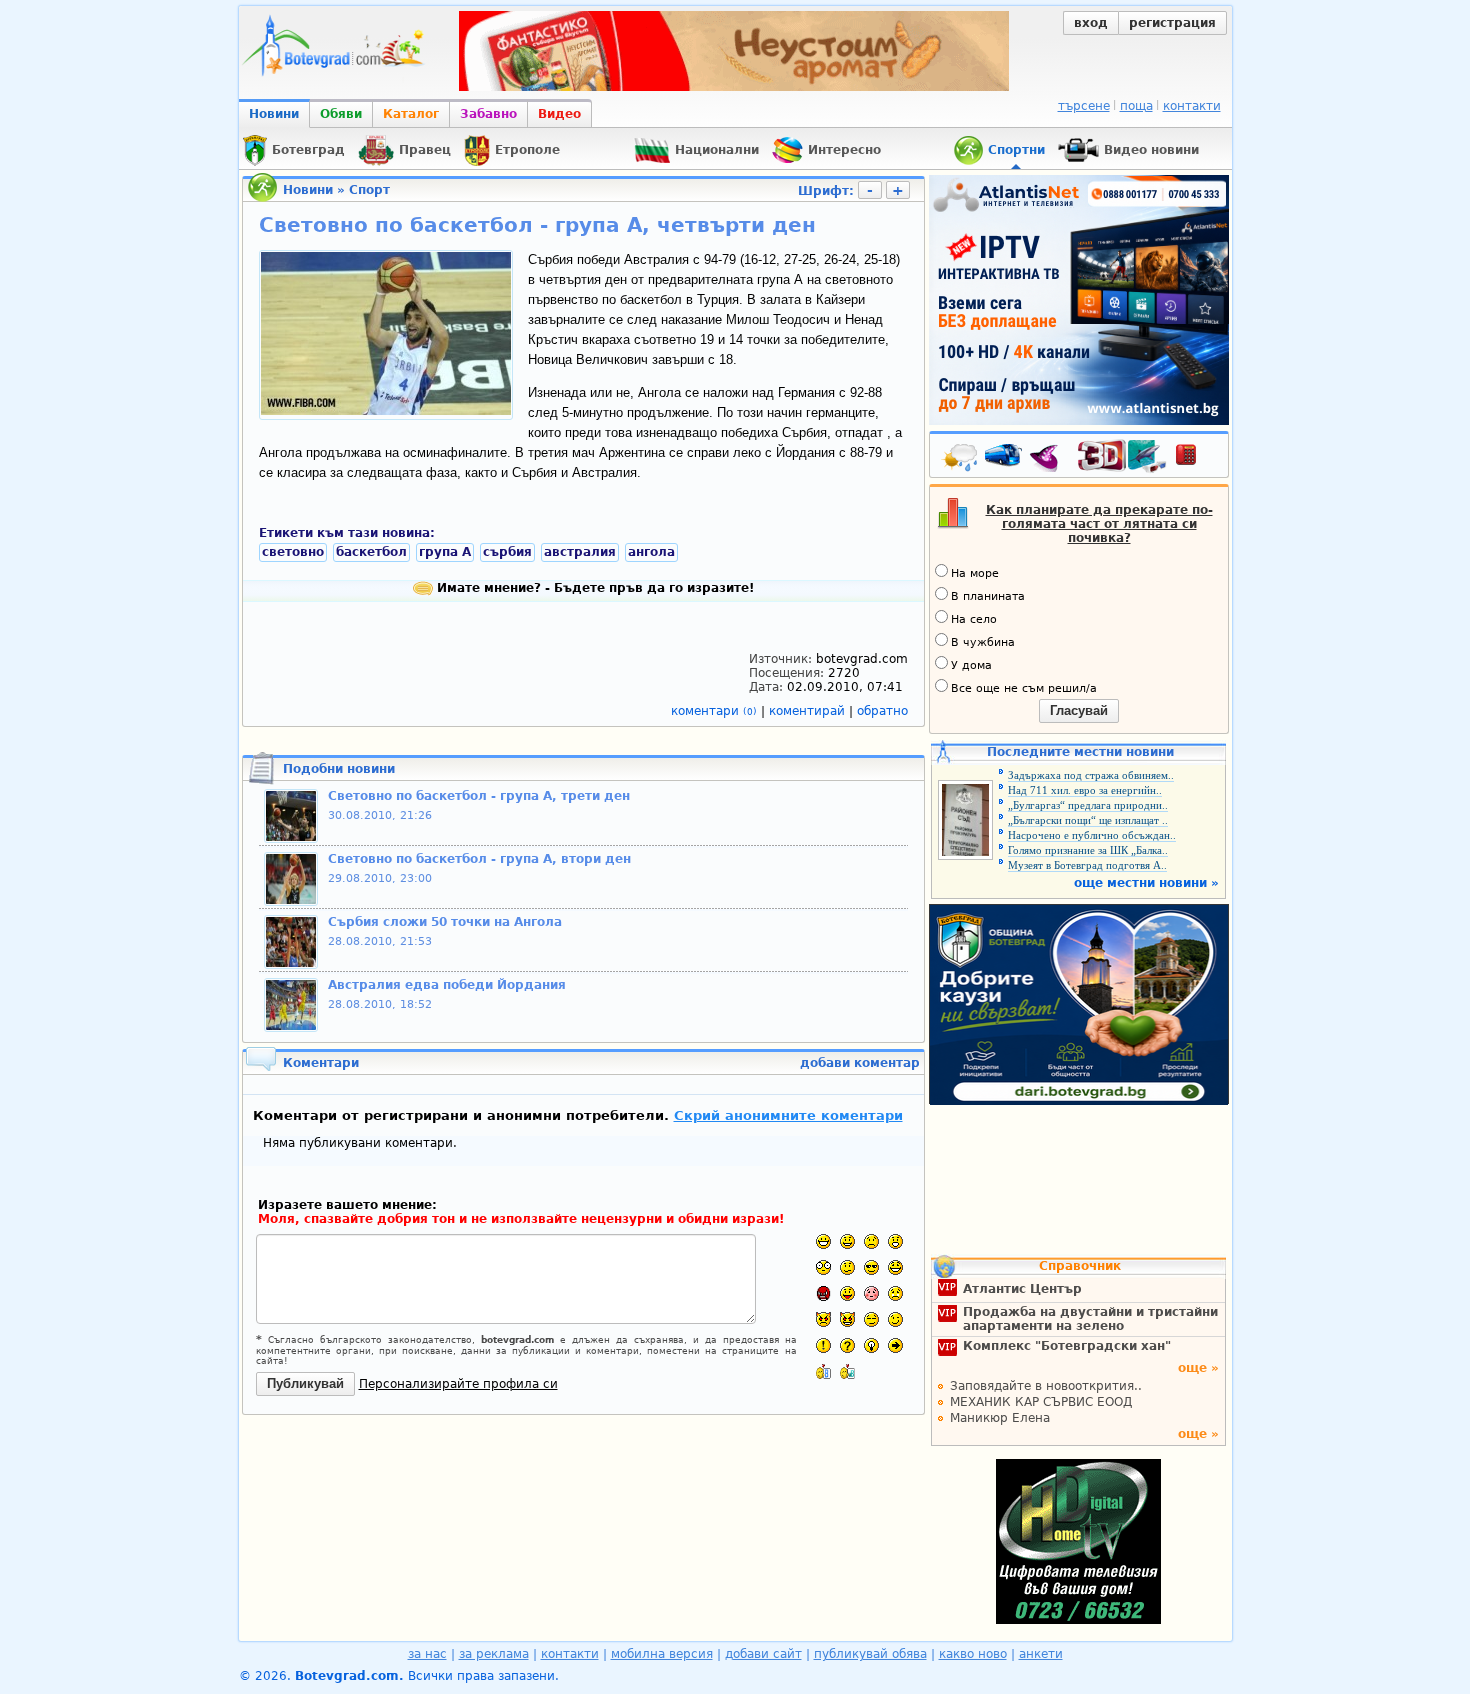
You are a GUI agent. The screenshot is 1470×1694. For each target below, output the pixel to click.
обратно (882, 711)
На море (975, 573)
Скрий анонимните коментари (788, 1115)
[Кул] (871, 1267)
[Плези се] (847, 1293)
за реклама (494, 1654)
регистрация (1172, 23)
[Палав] (847, 1319)
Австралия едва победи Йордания (447, 985)
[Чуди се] (871, 1319)
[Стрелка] (895, 1345)
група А (445, 552)
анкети (1041, 1654)
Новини (274, 114)
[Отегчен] (871, 1293)
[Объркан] (847, 1267)
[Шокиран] (823, 1267)
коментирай (809, 711)
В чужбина (983, 642)
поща (1136, 106)
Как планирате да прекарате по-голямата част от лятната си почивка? (1099, 524)
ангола (651, 552)
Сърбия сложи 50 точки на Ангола (445, 922)
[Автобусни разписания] (1005, 459)
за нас (427, 1654)
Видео (559, 114)
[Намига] (895, 1319)
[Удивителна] (823, 1345)
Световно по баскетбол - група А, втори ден (479, 859)
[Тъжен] (871, 1241)
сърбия (507, 552)
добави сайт (763, 1654)
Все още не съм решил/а (1024, 688)
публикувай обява (870, 1654)
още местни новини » (1146, 883)
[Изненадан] (895, 1241)
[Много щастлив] (823, 1241)
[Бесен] (823, 1293)
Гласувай (1079, 710)
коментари (714, 711)
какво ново (973, 1654)
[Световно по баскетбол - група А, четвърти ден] (386, 411)
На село (974, 619)
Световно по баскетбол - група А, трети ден (479, 796)
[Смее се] (895, 1267)
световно (293, 552)
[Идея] (871, 1345)
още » (1198, 1368)
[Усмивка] (847, 1241)
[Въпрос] (847, 1345)
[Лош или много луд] (823, 1319)
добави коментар (860, 1063)
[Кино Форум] (1122, 456)
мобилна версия (662, 1654)
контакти (1192, 106)
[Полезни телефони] (1196, 459)
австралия (580, 552)
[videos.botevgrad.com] (847, 1371)
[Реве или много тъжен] (895, 1293)
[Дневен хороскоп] (1049, 459)
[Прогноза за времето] (961, 459)
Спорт (369, 190)
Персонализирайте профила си (458, 1384)
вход (1091, 23)
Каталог (411, 114)
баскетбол (371, 552)
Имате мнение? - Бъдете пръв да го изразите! (593, 588)
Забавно (488, 114)
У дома (971, 665)
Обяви (341, 114)
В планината (988, 596)
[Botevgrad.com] (823, 1371)
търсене (1084, 106)
